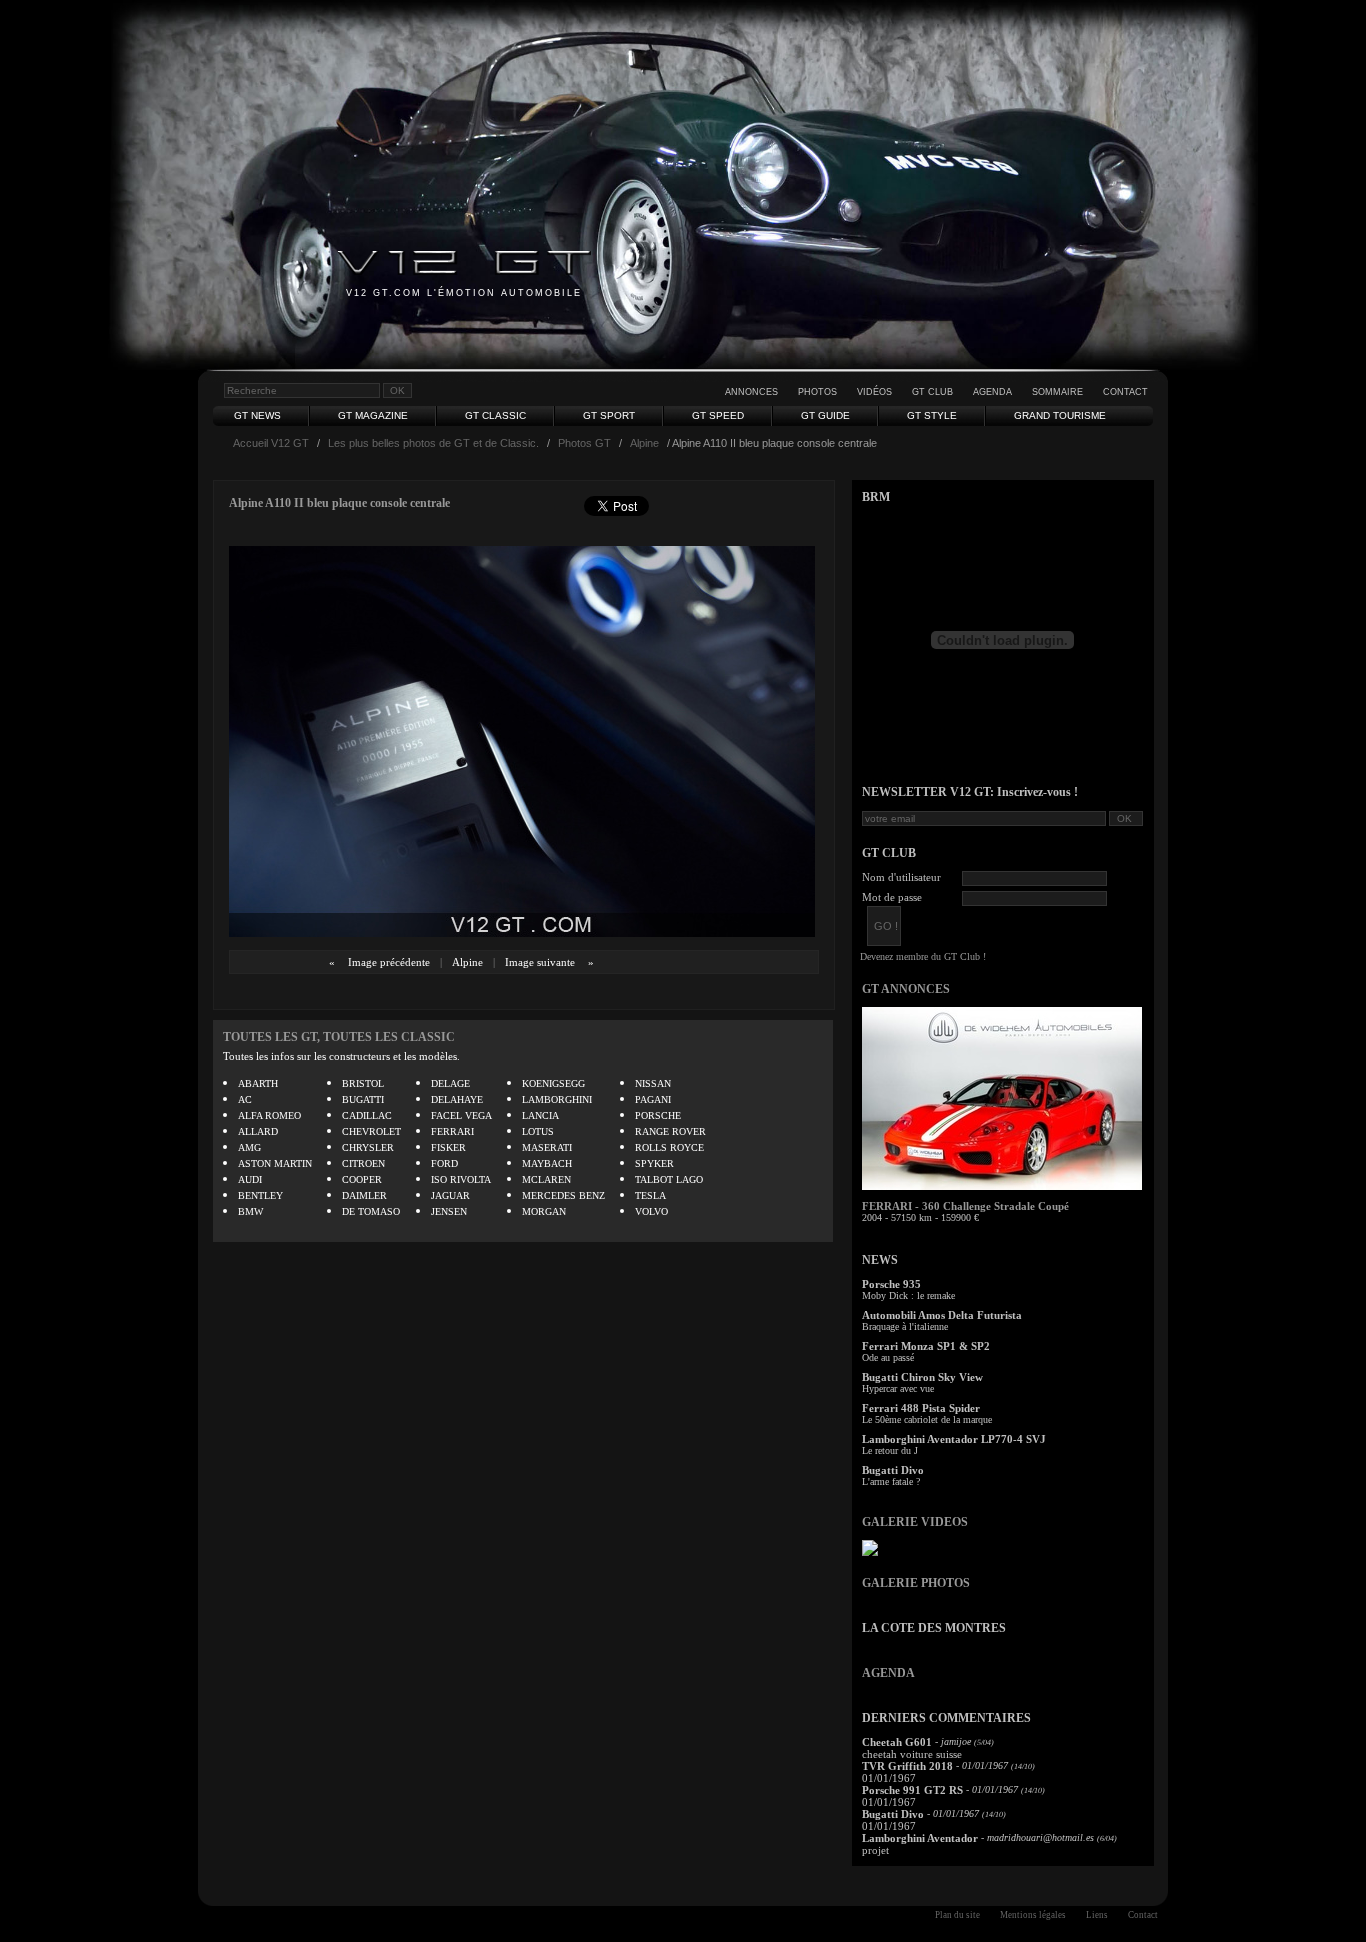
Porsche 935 (891, 1284)
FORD (444, 1163)
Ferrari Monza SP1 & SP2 (926, 1346)
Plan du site (957, 1915)
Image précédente (389, 962)
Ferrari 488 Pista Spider (921, 1408)
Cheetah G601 (897, 1742)
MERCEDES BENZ (563, 1195)
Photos (817, 392)
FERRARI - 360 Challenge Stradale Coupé (965, 1206)
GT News (257, 415)
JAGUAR (450, 1195)
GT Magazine (373, 415)
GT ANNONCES (906, 989)
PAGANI (653, 1099)
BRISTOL (363, 1083)
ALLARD (258, 1131)
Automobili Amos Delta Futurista (942, 1315)
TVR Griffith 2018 (907, 1766)
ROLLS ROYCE (669, 1147)
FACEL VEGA (461, 1115)
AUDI (250, 1179)
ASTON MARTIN (275, 1163)
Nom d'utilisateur (901, 877)
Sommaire (1057, 392)
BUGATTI (363, 1099)
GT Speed (718, 415)
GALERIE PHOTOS (916, 1583)
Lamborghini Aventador (920, 1838)
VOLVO (651, 1211)
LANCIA (540, 1115)
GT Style (932, 415)
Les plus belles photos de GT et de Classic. (433, 443)
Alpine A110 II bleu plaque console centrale (339, 503)
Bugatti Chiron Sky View (922, 1377)
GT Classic (495, 415)
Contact (1125, 392)
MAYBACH (547, 1163)
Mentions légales (1033, 1915)
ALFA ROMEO (269, 1115)
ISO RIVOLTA (461, 1179)
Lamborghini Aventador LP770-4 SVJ (954, 1439)
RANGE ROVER (670, 1131)
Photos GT (584, 443)
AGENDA (888, 1673)
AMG (249, 1147)
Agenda (992, 392)
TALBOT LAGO (669, 1179)
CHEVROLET (371, 1131)
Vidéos (874, 392)
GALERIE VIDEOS (915, 1522)
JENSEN (449, 1211)
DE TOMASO (371, 1211)
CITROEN (363, 1163)
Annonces (751, 392)
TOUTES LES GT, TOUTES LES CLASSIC (339, 1037)
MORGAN (544, 1211)
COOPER (362, 1179)
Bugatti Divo (893, 1470)
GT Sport (609, 415)
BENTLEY (260, 1195)
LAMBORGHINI (557, 1099)
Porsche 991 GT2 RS (912, 1790)
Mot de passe (892, 897)
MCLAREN (546, 1179)
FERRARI (452, 1131)
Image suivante (540, 962)
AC (245, 1099)
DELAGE (450, 1083)
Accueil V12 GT (271, 443)
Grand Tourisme (1060, 415)
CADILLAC (367, 1115)
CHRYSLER (368, 1147)
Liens (1097, 1915)
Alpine (644, 443)
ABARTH (258, 1083)
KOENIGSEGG (553, 1083)
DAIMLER (364, 1195)
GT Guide (825, 415)
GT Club (932, 392)
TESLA (650, 1195)
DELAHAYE (457, 1099)
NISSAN (653, 1083)
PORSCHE (658, 1115)
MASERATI (547, 1147)
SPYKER (654, 1163)
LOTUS (538, 1131)
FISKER (448, 1147)
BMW (250, 1211)
